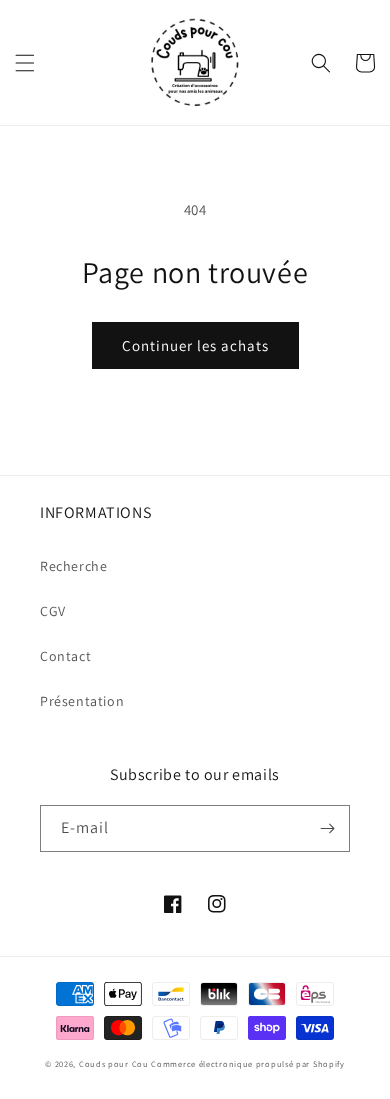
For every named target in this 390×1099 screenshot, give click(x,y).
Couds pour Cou (114, 1063)
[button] (25, 63)
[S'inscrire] (327, 828)
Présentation (82, 701)
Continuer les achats (195, 345)
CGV (53, 611)
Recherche (73, 566)
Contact (65, 656)
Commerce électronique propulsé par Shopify (247, 1063)
